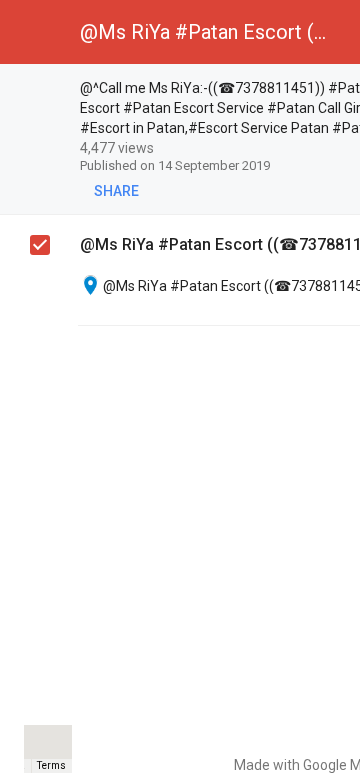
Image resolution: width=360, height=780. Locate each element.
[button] (32, 32)
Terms (51, 765)
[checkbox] (41, 91)
